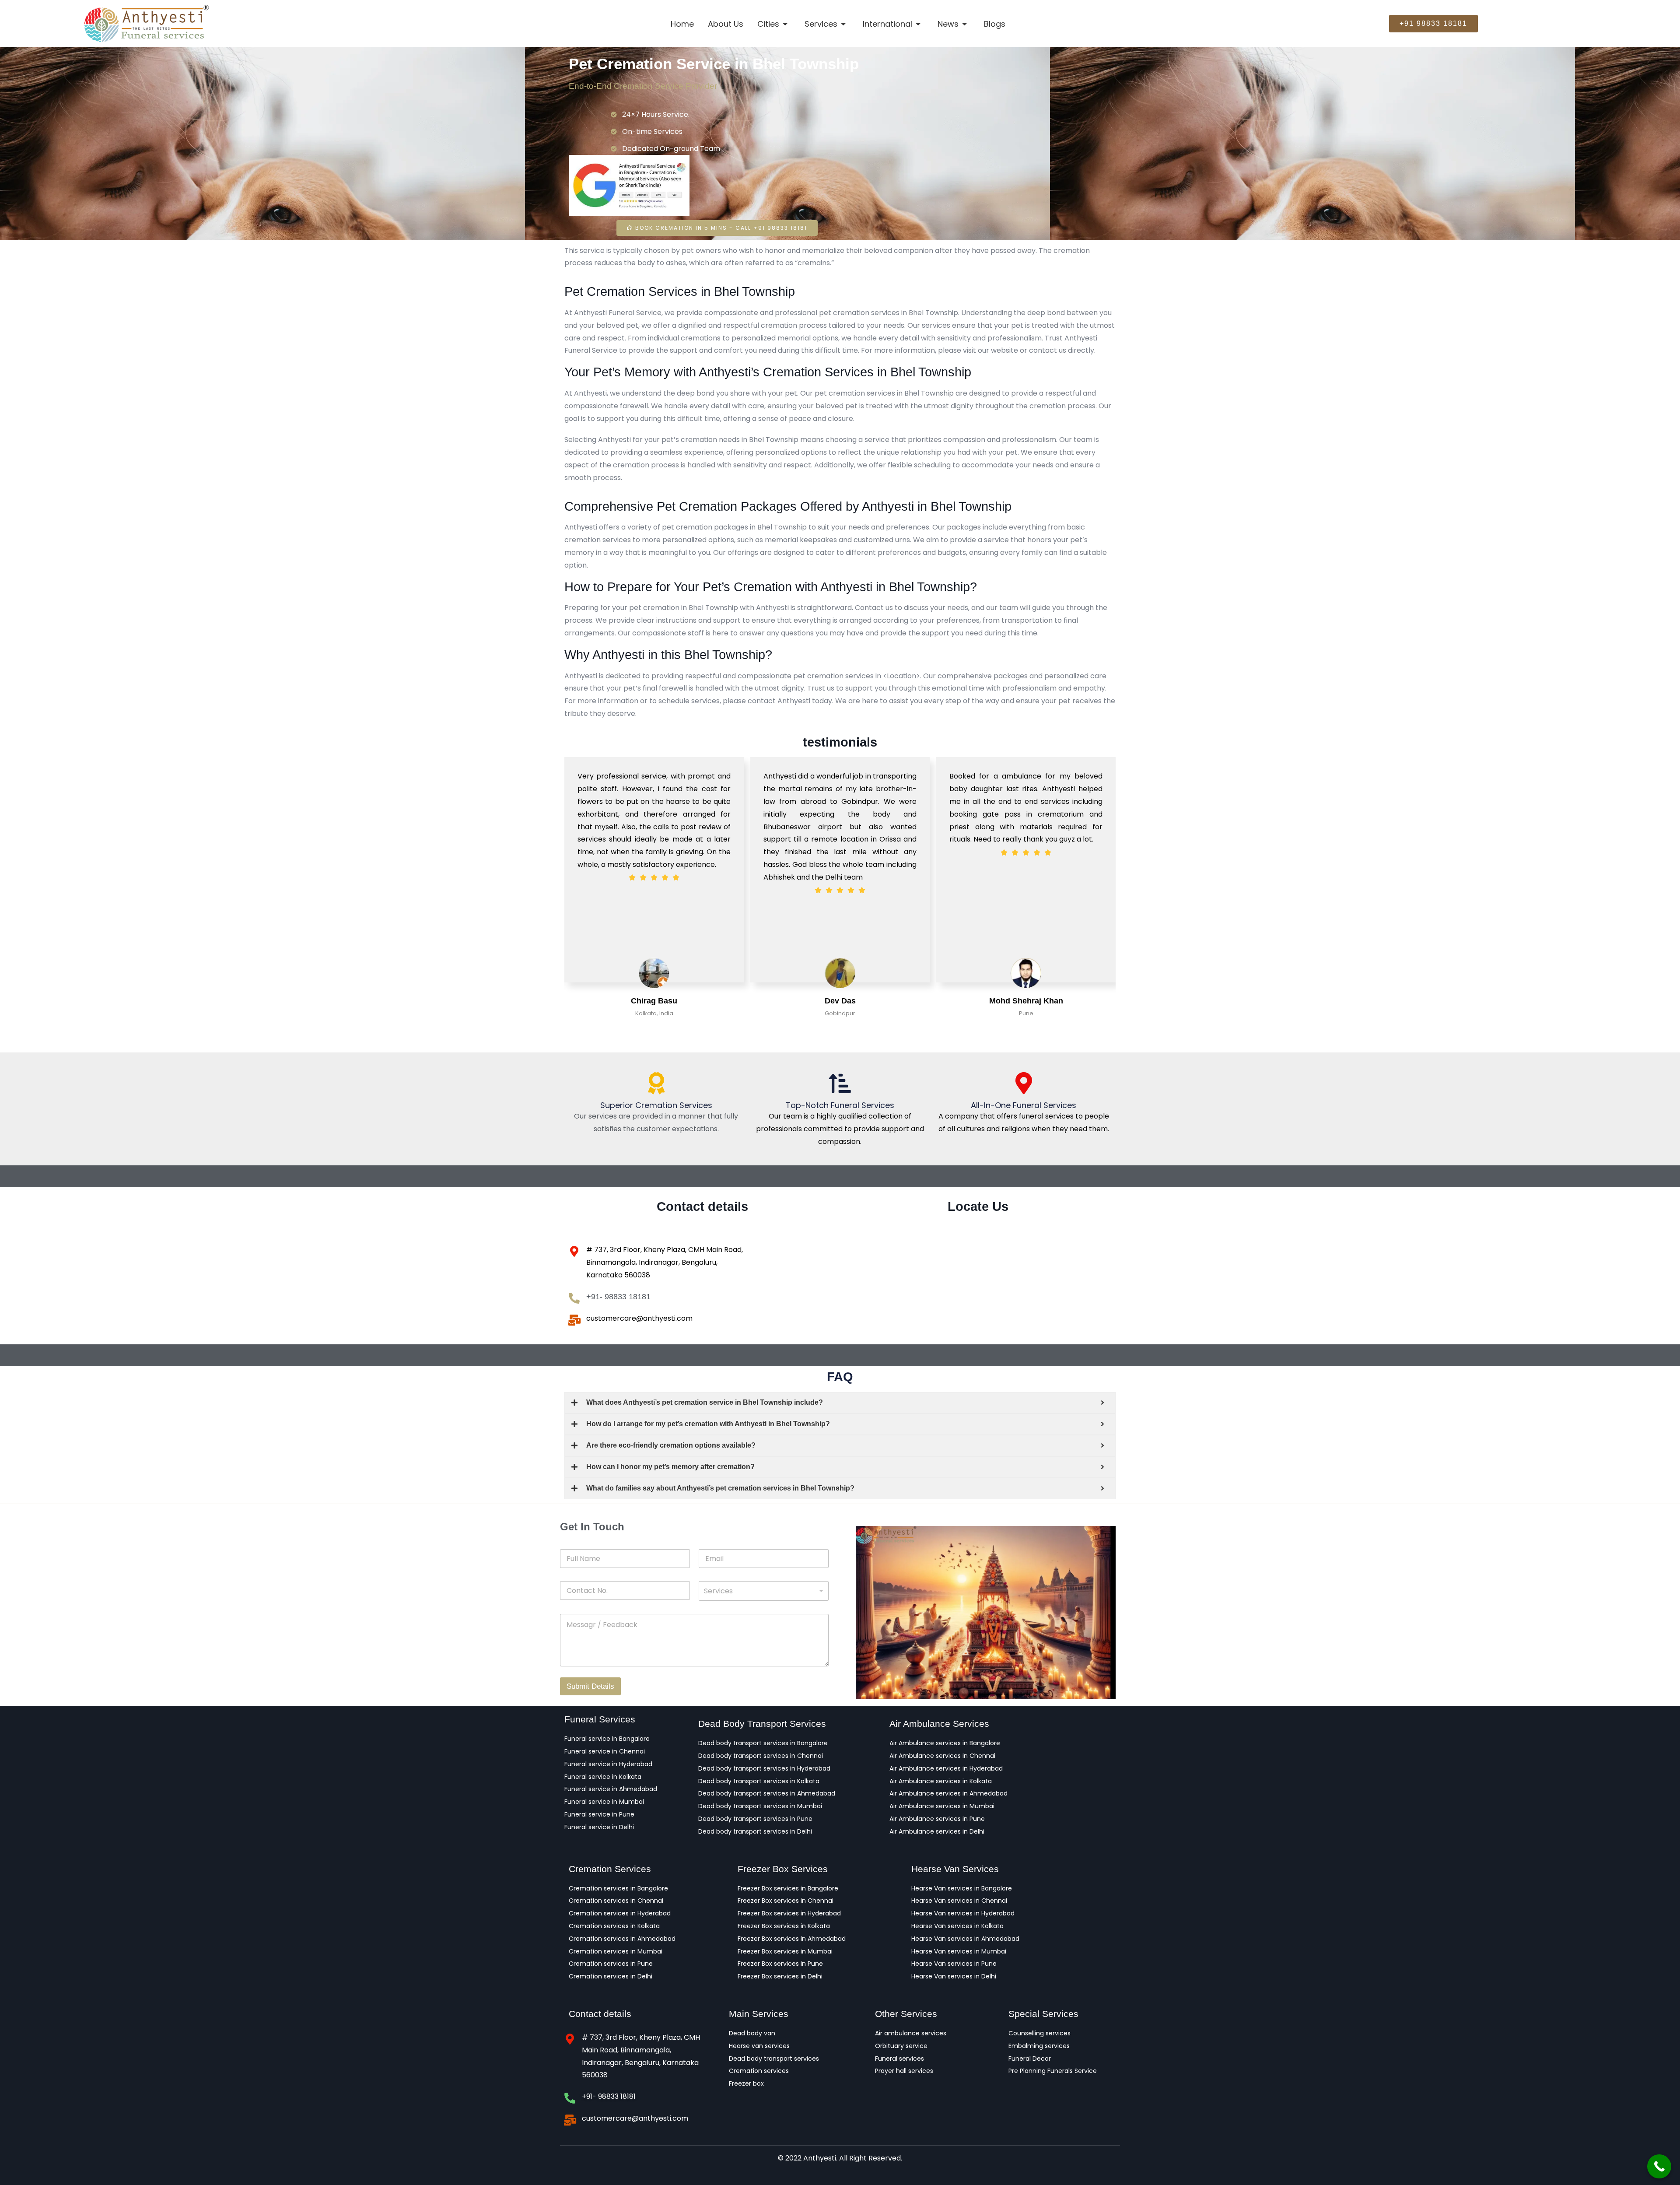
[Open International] (919, 24)
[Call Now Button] (1659, 2166)
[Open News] (965, 24)
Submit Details (590, 1686)
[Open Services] (844, 24)
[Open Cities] (786, 24)
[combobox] (764, 1591)
